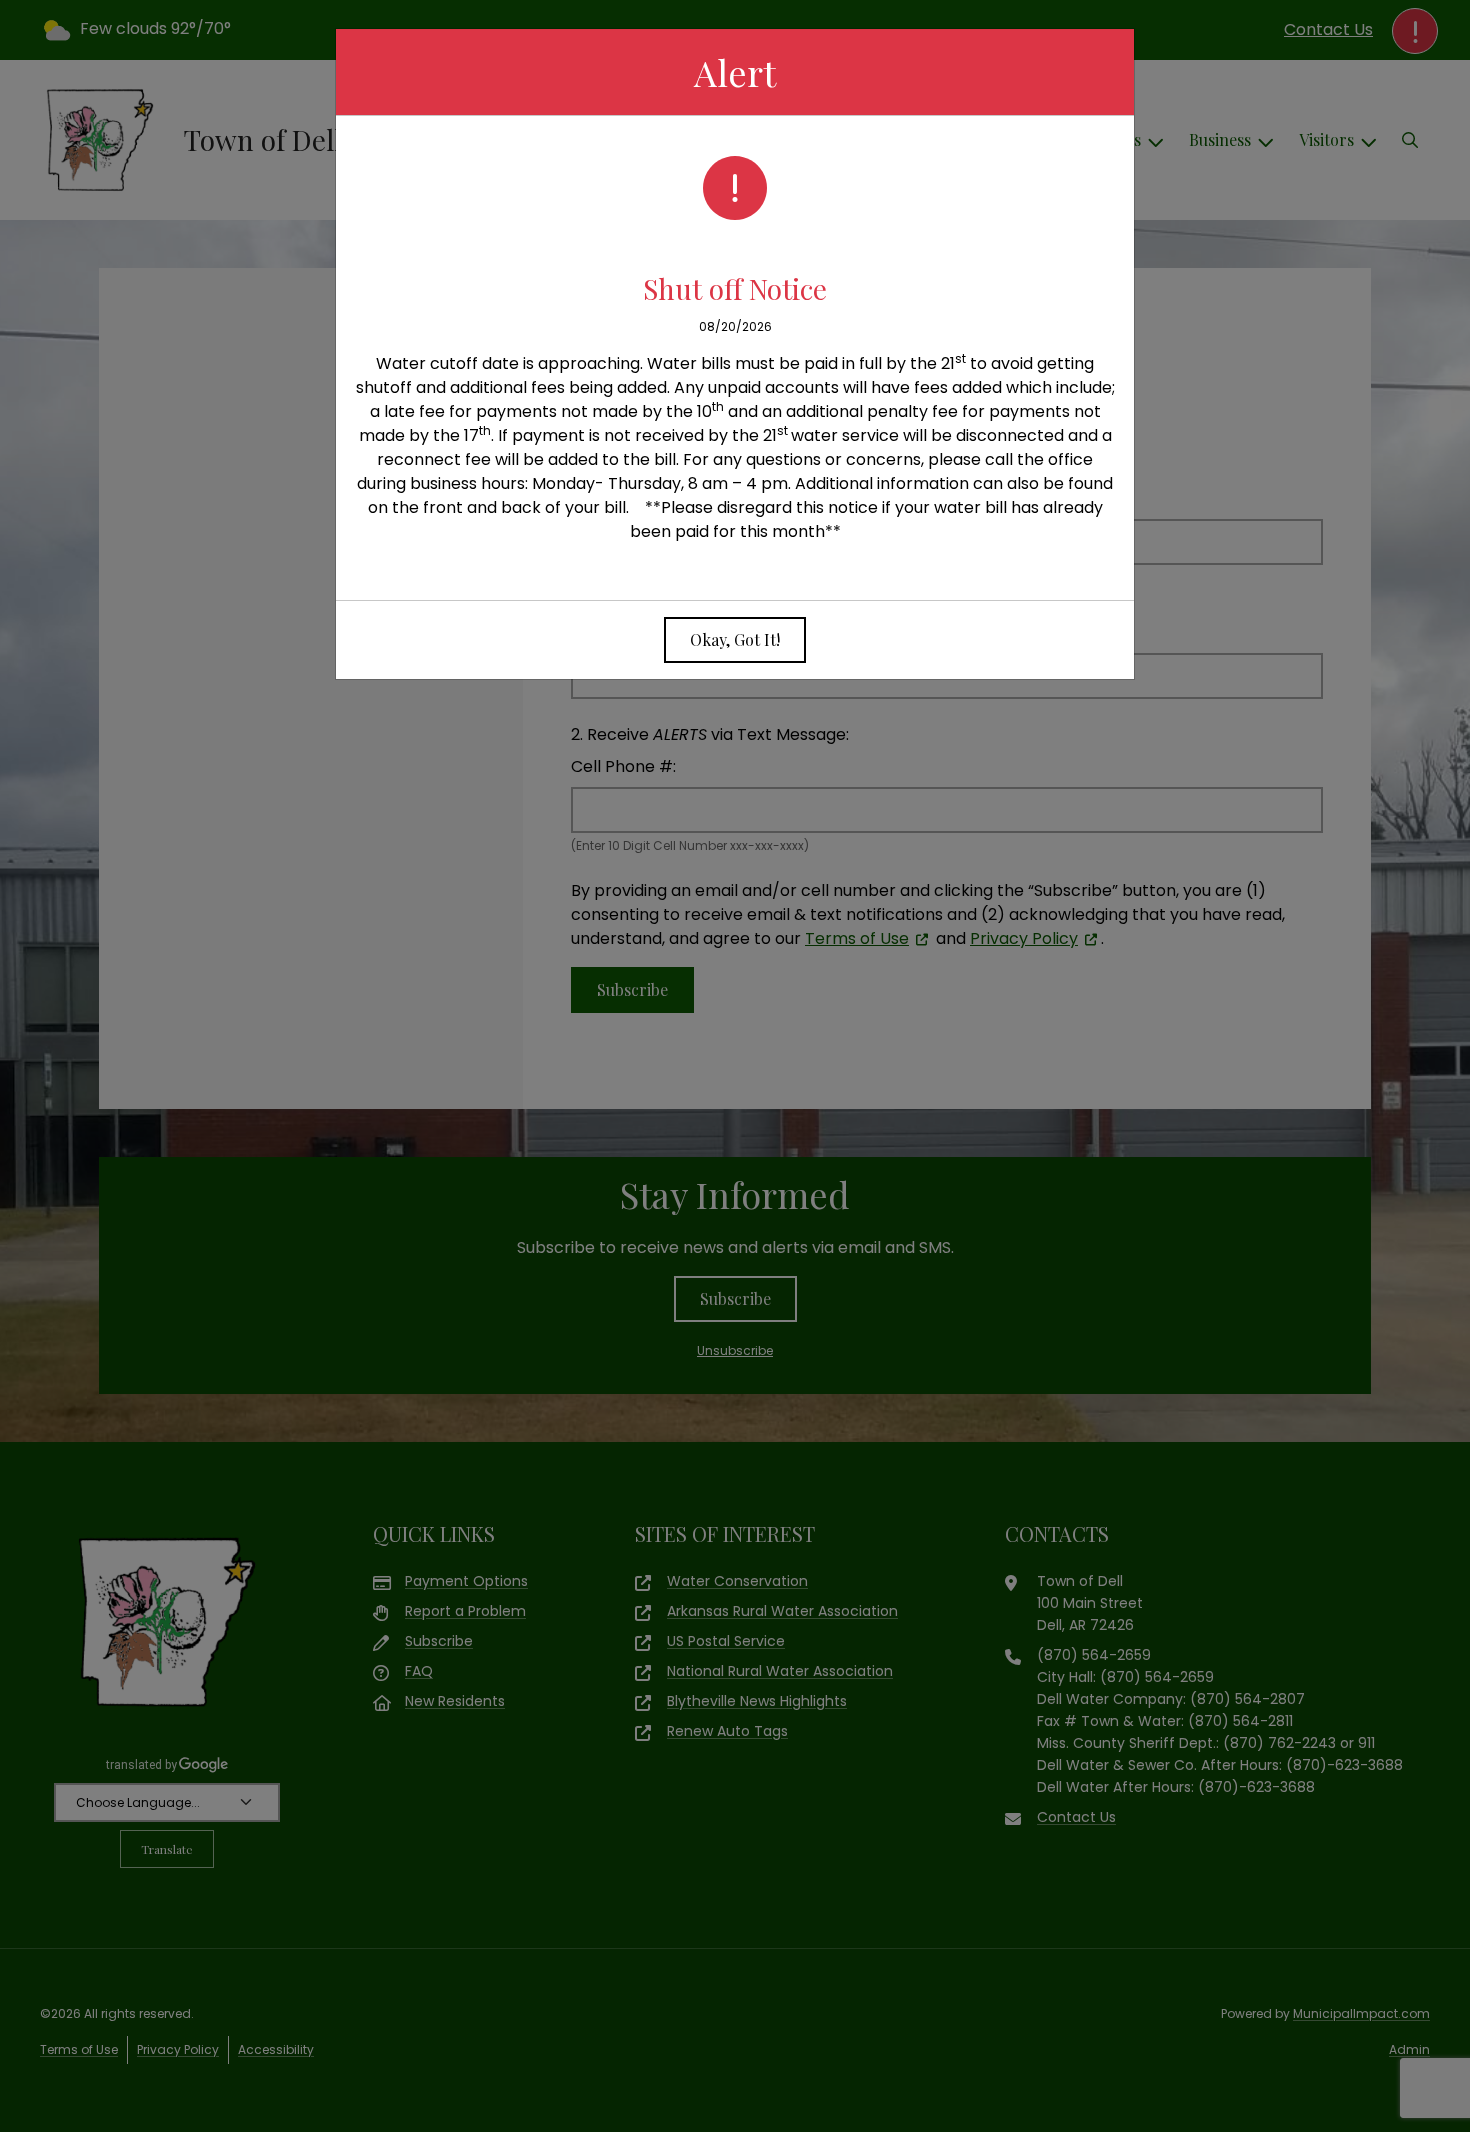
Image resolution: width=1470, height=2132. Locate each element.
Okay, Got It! (735, 639)
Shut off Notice (735, 288)
